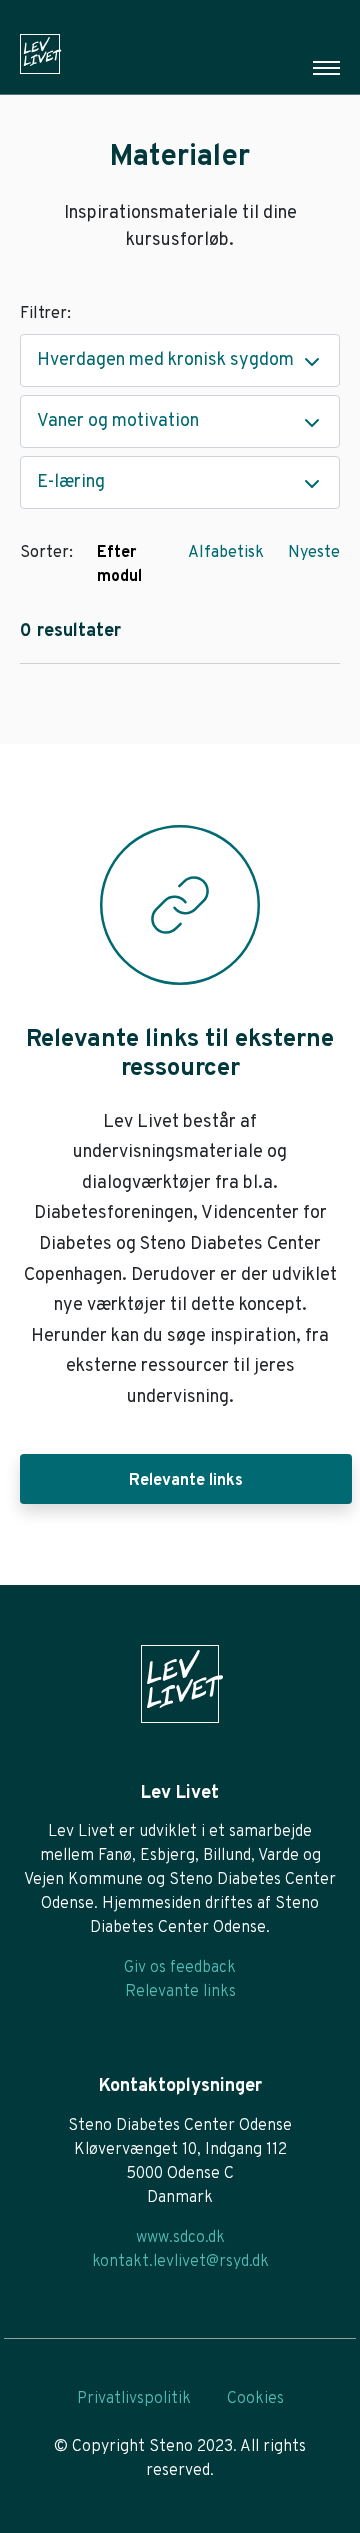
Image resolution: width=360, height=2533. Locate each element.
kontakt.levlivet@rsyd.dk (180, 2262)
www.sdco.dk (180, 2238)
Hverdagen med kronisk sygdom (165, 360)
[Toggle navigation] (326, 68)
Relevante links (186, 1481)
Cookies (255, 2399)
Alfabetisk (226, 553)
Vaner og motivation (118, 421)
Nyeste (314, 553)
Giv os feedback (180, 1968)
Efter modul (119, 565)
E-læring (71, 482)
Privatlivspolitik (134, 2399)
